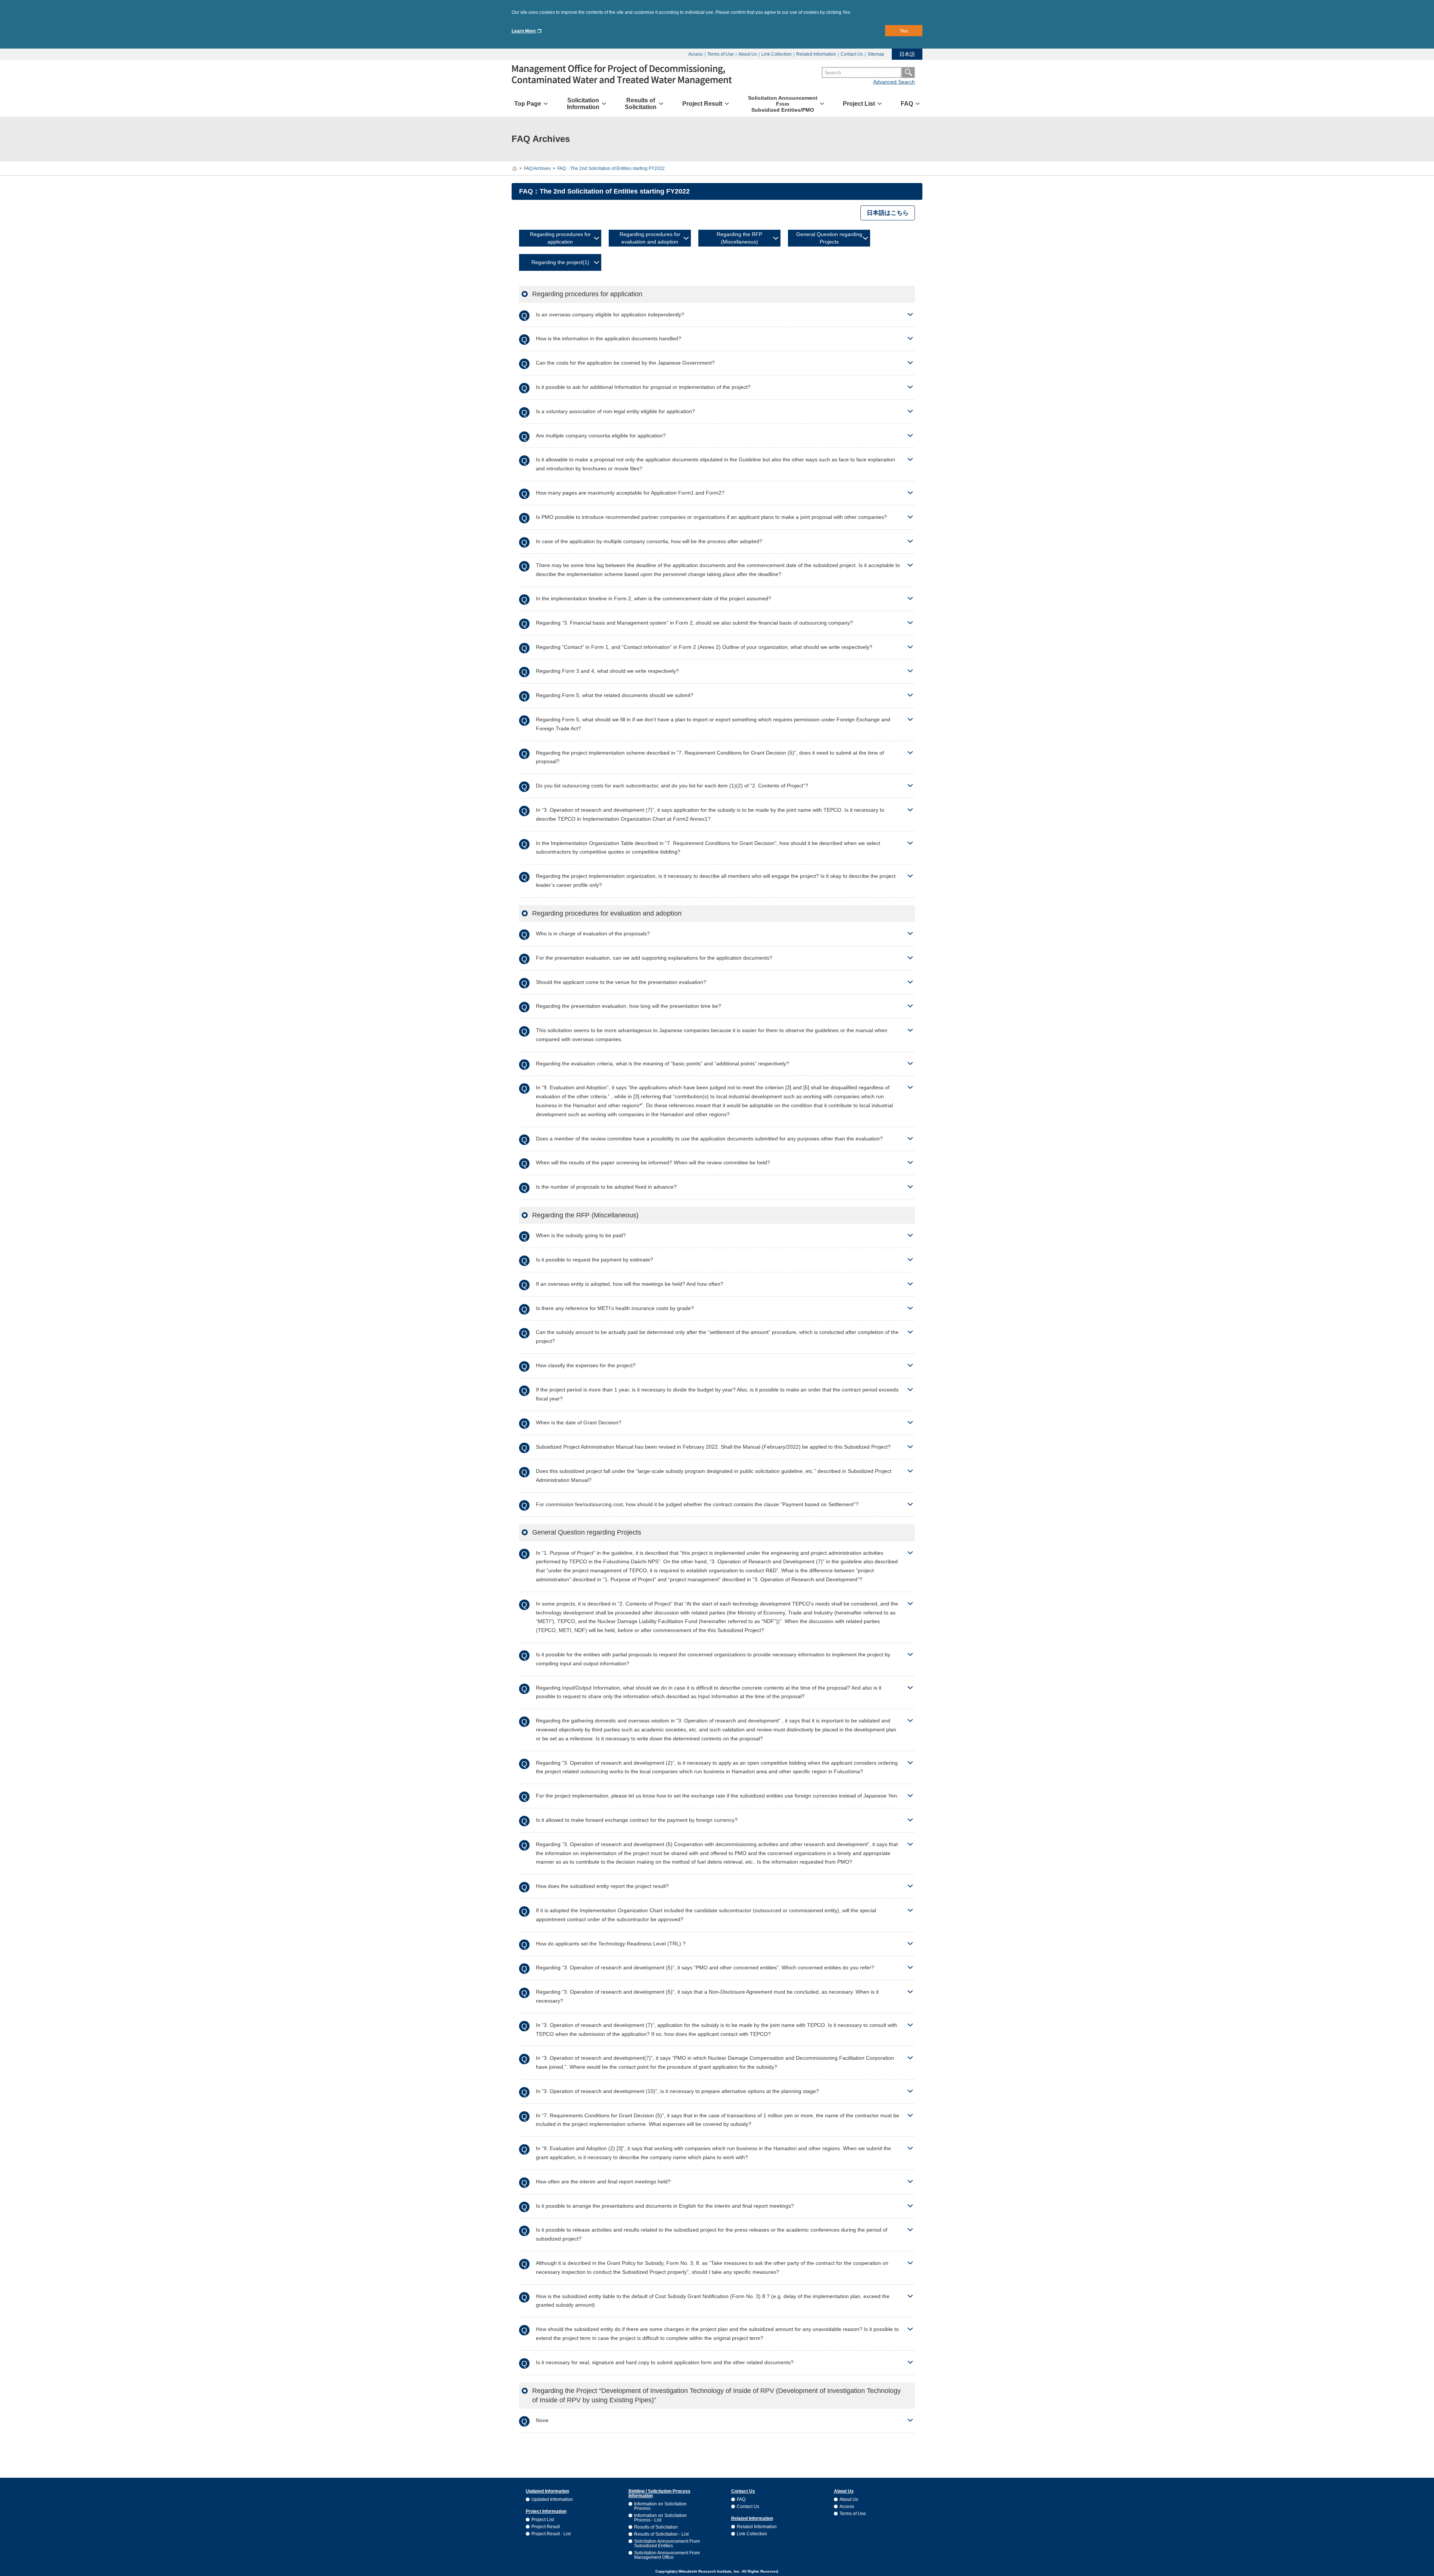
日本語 (907, 54)
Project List (543, 2520)
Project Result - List (551, 2534)
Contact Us (852, 54)
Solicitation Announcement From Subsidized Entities (667, 2544)
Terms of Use (721, 54)
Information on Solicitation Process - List (660, 2518)
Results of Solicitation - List (661, 2534)
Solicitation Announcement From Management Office (667, 2555)
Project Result (546, 2527)
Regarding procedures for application (560, 238)
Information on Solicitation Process (660, 2506)
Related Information (816, 54)
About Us (748, 54)
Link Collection (777, 54)
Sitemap (876, 54)
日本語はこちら (888, 213)
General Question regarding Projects (829, 238)
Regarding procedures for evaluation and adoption (650, 238)
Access (696, 54)
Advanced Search (894, 82)
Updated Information (552, 2499)
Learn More (524, 31)
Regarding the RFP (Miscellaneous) (739, 238)
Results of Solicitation (656, 2527)
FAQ (741, 2499)
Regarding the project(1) (560, 262)
